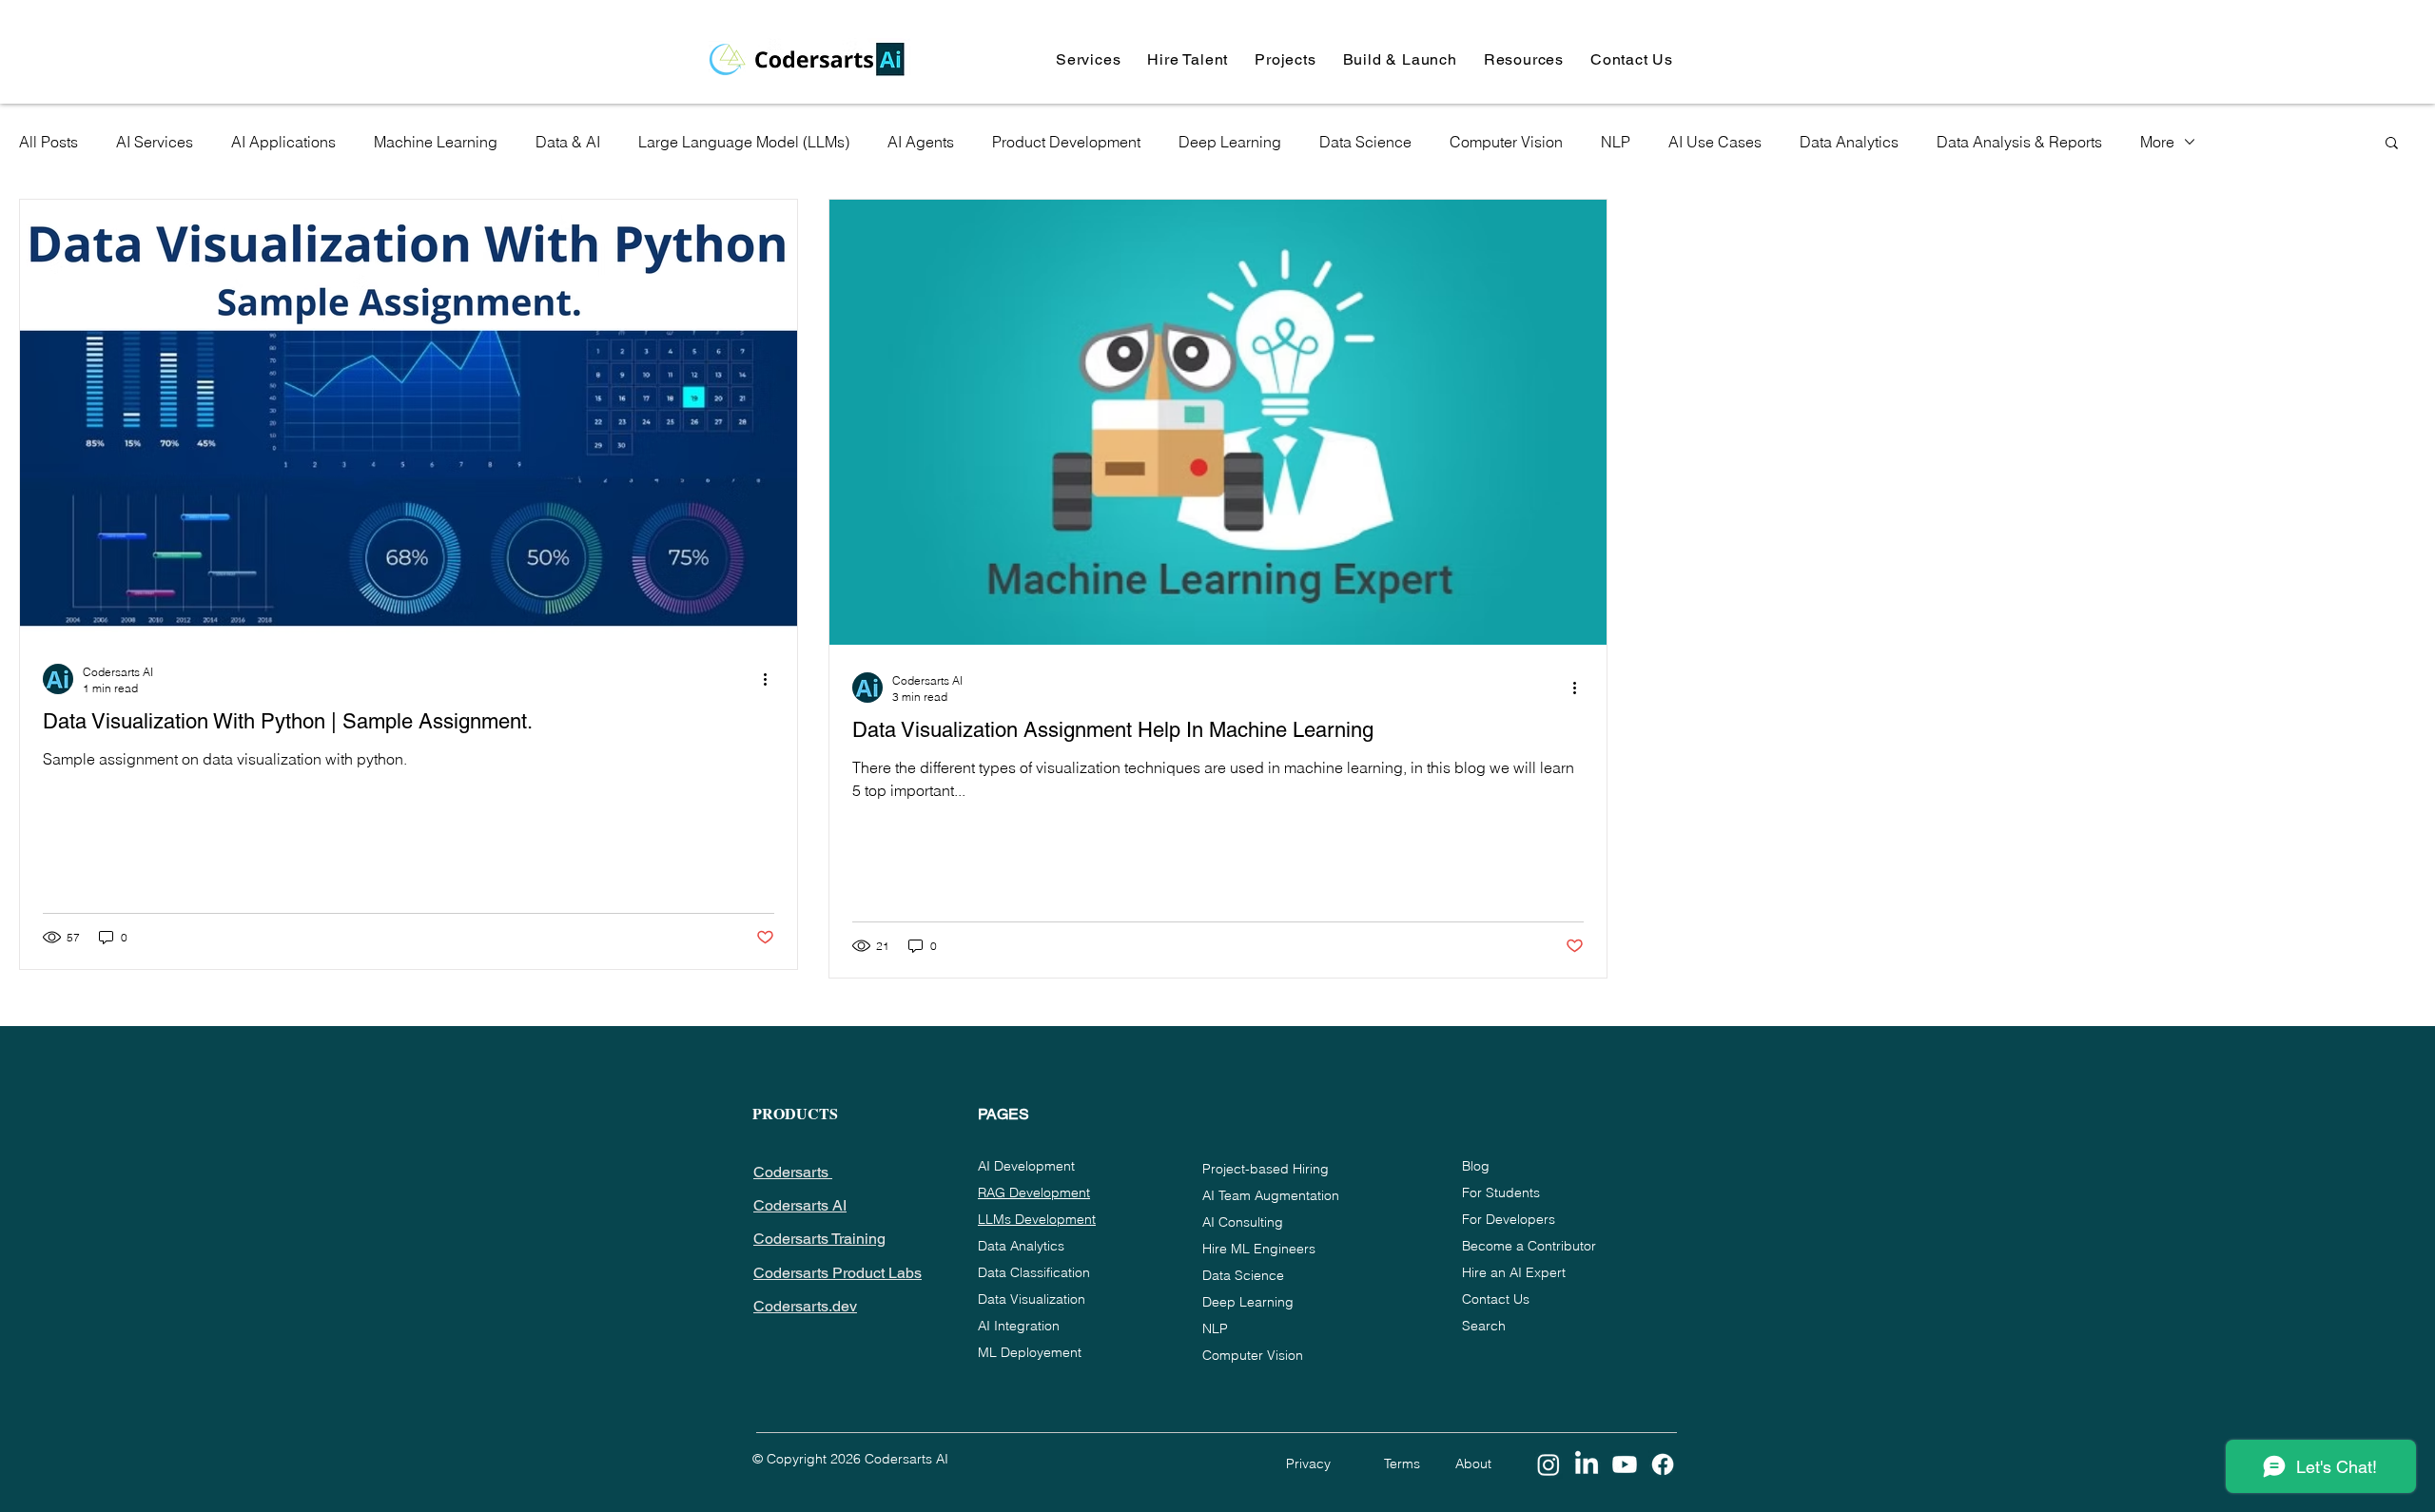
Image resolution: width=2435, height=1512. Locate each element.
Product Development (1066, 142)
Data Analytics (1849, 142)
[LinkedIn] (1587, 1464)
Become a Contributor (1529, 1246)
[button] (1088, 59)
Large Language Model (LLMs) (744, 142)
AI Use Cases (1715, 142)
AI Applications (283, 142)
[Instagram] (1549, 1464)
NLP (1616, 142)
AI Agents (921, 142)
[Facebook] (1663, 1464)
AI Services (155, 142)
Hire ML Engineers (1259, 1249)
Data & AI (568, 142)
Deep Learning (1230, 142)
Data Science (1365, 142)
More (2157, 142)
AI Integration (1019, 1326)
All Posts (49, 142)
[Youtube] (1625, 1464)
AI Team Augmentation (1271, 1195)
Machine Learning (436, 142)
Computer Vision (1506, 142)
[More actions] (771, 679)
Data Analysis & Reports (2019, 142)
